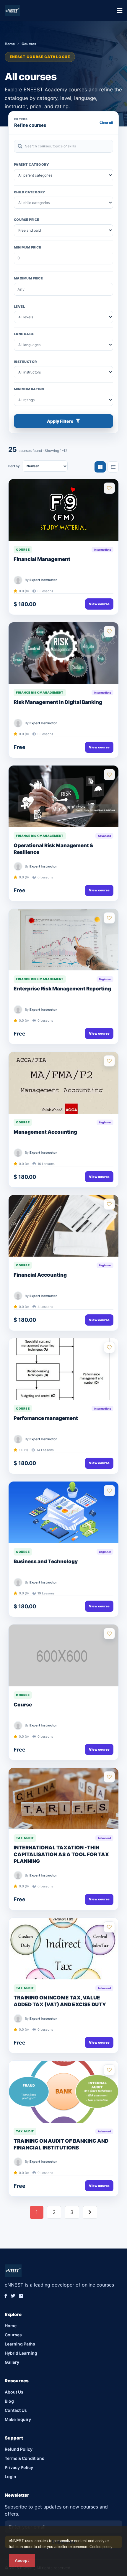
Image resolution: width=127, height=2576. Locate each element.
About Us (14, 2392)
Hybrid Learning (21, 2353)
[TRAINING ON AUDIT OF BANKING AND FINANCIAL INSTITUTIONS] (63, 2092)
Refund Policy (19, 2449)
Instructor (25, 362)
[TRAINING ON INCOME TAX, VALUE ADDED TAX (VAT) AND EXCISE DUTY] (63, 1949)
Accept (22, 2560)
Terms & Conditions (25, 2458)
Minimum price (27, 247)
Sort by (14, 466)
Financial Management (42, 559)
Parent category (31, 164)
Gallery (12, 2362)
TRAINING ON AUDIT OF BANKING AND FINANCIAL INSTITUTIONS (61, 2144)
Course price (27, 220)
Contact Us (16, 2410)
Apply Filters (60, 421)
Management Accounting (45, 1132)
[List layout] (113, 467)
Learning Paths (20, 2344)
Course (23, 1705)
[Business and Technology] (63, 1512)
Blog (9, 2401)
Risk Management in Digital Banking (58, 702)
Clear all (106, 123)
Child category (30, 192)
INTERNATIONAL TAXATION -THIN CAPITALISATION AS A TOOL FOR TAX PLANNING (61, 1854)
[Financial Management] (63, 510)
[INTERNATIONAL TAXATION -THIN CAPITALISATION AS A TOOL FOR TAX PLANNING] (63, 1799)
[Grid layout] (100, 467)
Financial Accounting (40, 1275)
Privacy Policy (19, 2467)
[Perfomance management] (63, 1369)
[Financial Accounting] (63, 1226)
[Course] (63, 1655)
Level (19, 307)
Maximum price (28, 278)
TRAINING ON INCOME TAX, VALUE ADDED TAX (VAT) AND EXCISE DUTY (60, 2001)
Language (24, 334)
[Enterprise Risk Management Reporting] (63, 940)
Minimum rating (29, 389)
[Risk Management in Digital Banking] (63, 653)
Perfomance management (46, 1418)
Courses (13, 2335)
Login (10, 2477)
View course (99, 604)
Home (10, 44)
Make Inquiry (18, 2419)
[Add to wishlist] (109, 488)
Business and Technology (46, 1561)
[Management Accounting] (63, 1083)
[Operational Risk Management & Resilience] (63, 796)
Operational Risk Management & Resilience (53, 849)
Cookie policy (101, 2547)
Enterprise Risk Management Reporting (62, 989)
